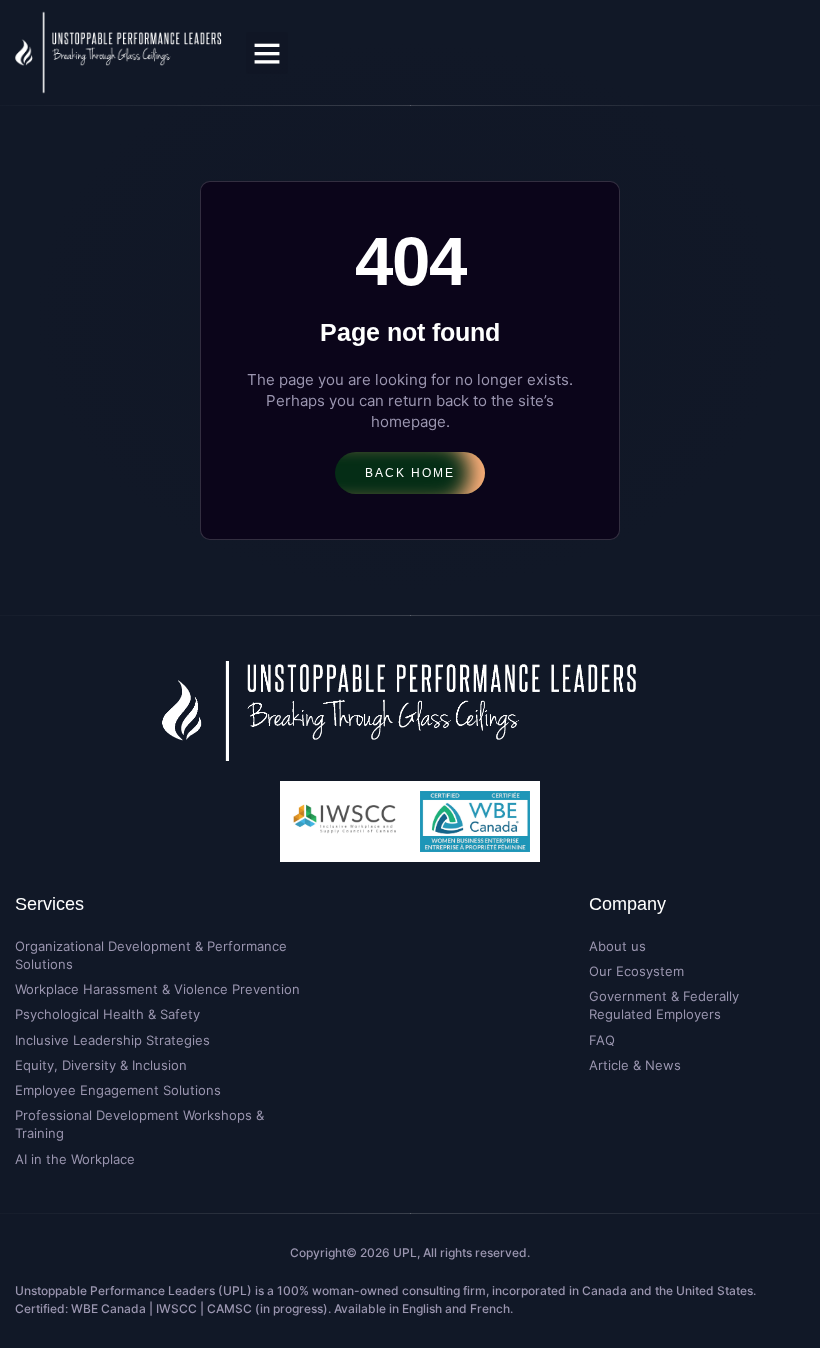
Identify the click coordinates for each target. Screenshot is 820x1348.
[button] (267, 53)
